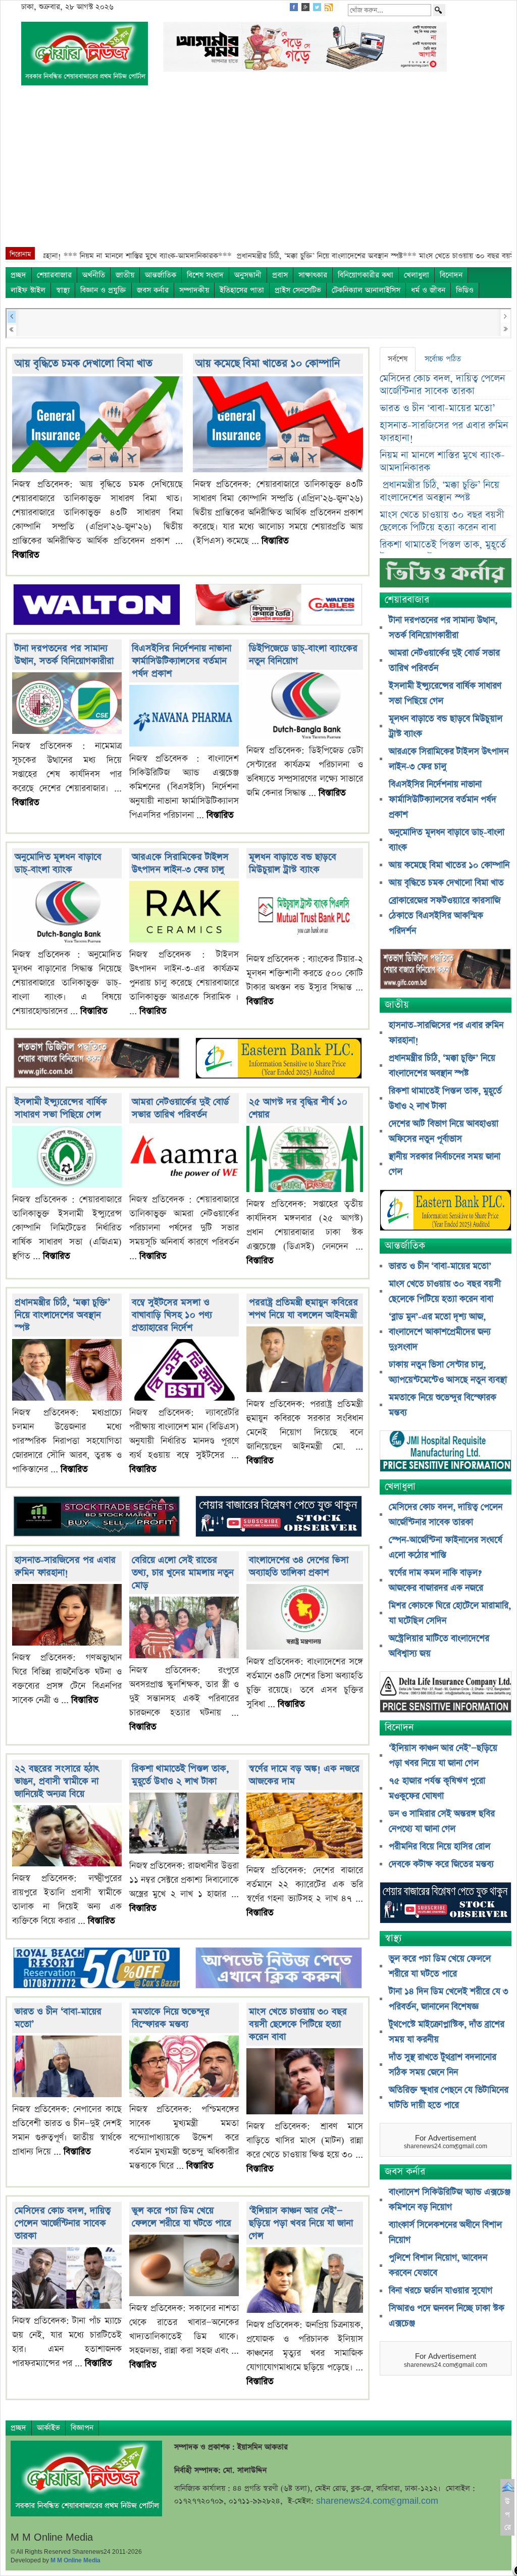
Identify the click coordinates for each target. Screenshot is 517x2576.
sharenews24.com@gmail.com (377, 2501)
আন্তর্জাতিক (161, 275)
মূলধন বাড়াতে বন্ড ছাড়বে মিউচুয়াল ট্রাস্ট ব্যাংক (293, 863)
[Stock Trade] (97, 1517)
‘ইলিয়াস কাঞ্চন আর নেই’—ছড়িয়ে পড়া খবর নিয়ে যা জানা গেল (301, 2223)
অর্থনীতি (94, 275)
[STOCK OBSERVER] (446, 1903)
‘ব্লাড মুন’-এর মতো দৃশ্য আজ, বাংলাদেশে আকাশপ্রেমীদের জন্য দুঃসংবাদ (440, 1332)
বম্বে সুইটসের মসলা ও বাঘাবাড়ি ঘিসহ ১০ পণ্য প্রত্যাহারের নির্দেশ (172, 1315)
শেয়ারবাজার (54, 275)
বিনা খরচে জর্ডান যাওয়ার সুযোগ (441, 2291)
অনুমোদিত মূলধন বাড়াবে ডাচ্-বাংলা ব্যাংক (58, 863)
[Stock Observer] (279, 1517)
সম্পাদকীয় (194, 290)
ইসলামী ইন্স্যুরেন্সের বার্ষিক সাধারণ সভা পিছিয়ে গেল (61, 1108)
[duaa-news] (279, 1969)
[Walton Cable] (279, 606)
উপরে (508, 2514)
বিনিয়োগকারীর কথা (366, 275)
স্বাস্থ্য (63, 290)
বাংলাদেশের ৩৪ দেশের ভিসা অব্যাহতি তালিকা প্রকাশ (299, 1566)
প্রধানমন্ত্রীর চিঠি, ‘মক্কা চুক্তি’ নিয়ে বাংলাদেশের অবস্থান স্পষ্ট (62, 1315)
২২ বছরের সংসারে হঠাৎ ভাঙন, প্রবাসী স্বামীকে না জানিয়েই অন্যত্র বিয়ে (57, 1781)
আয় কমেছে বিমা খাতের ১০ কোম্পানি (268, 363)
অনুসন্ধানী (248, 275)
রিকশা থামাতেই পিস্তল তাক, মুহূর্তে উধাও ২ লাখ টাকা (180, 1775)
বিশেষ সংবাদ (205, 275)
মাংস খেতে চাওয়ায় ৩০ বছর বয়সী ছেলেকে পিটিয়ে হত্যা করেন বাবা (298, 2024)
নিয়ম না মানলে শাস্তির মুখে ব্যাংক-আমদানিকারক (442, 462)
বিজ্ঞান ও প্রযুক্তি (103, 290)
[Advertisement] (258, 171)
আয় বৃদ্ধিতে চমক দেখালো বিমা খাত (84, 363)
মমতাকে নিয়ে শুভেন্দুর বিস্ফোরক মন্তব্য (171, 2018)
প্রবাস (280, 275)
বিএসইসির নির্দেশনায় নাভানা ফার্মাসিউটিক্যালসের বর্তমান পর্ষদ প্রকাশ (182, 661)
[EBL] (279, 1059)
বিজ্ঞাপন (82, 2428)
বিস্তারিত (26, 555)
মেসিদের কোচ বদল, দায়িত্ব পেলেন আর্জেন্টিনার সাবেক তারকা (63, 2223)
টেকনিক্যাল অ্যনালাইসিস (366, 290)
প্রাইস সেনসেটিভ (298, 290)
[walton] (97, 606)
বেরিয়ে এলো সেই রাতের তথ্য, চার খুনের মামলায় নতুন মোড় (183, 1573)
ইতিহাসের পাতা (242, 290)
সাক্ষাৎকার (313, 275)
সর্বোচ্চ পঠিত (443, 359)
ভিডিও (465, 290)
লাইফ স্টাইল (28, 290)
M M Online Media (75, 2560)
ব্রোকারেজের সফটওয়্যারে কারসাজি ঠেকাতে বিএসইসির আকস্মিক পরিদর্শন (445, 916)
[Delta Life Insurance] (446, 1693)
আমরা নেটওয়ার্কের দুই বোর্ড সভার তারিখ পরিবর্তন (180, 1108)
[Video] (446, 577)
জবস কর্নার (153, 290)
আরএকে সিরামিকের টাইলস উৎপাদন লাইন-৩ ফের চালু (180, 863)
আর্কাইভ (48, 2428)
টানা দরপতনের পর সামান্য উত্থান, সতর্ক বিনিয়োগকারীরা (64, 655)
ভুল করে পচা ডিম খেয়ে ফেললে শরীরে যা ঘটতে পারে (182, 2217)
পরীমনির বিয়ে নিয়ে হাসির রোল (440, 1847)
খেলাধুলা (417, 275)
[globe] (97, 1059)
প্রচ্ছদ (18, 275)
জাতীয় (125, 275)
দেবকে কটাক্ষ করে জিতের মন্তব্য (441, 1864)
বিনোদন (451, 275)
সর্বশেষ (398, 359)
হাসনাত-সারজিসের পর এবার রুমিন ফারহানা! (65, 1566)
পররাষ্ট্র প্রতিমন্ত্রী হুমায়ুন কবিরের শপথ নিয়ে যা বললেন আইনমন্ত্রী (303, 1309)
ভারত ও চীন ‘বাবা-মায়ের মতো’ (437, 408)
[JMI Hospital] (446, 1452)
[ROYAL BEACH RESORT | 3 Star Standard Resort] (97, 1969)
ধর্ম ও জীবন (428, 290)
